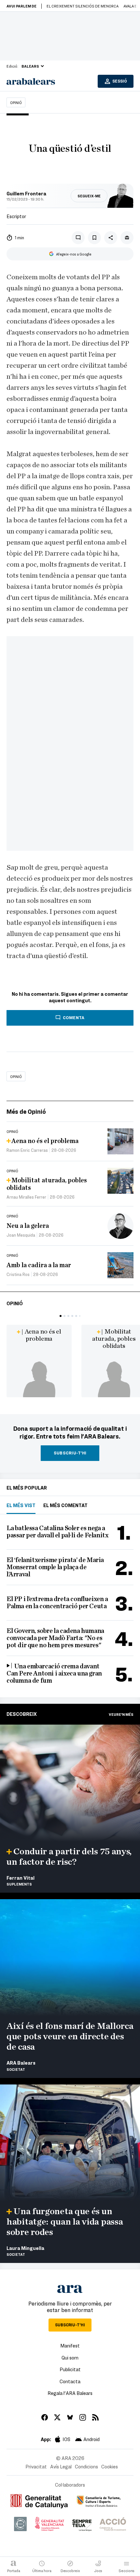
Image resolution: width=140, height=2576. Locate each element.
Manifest (70, 2346)
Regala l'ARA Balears (70, 2393)
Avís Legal (61, 2466)
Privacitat (36, 2466)
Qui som (70, 2358)
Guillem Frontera (26, 193)
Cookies (110, 2466)
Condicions (86, 2466)
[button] (61, 1316)
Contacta (70, 2381)
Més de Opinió (26, 1111)
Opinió (16, 102)
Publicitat (70, 2369)
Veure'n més (121, 1714)
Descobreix (22, 1714)
